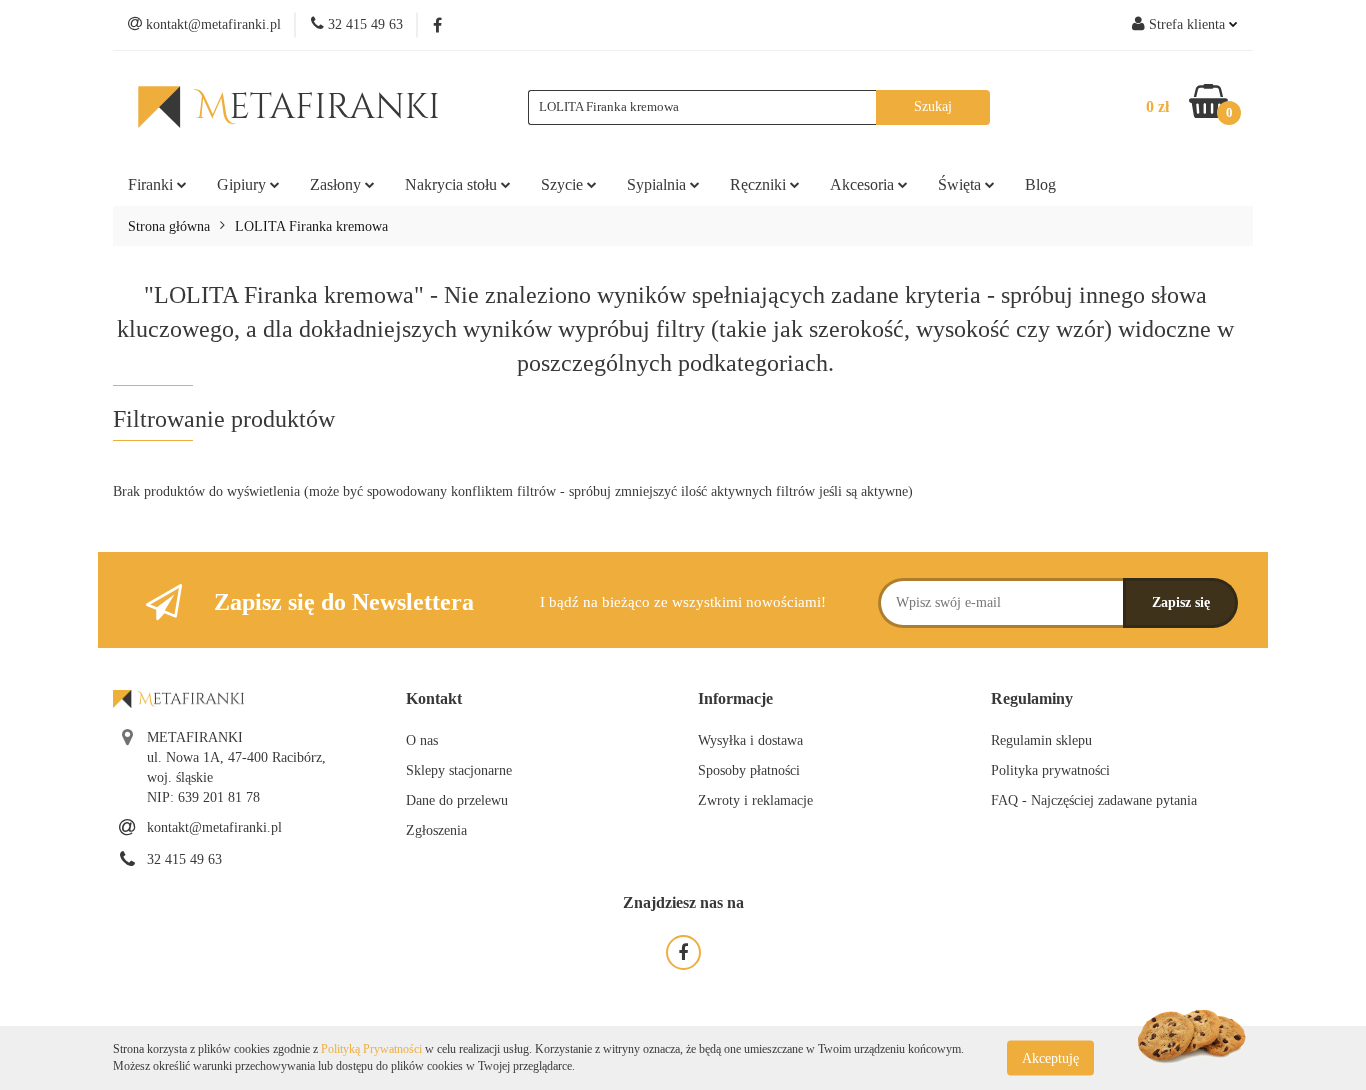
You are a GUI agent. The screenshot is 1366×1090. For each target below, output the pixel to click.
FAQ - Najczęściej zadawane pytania (1094, 800)
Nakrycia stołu (453, 184)
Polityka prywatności (1050, 770)
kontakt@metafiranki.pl (214, 827)
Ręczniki (760, 184)
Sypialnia (658, 184)
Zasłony (337, 184)
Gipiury (243, 184)
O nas (422, 740)
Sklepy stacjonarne (459, 770)
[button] (434, 699)
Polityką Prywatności (371, 1049)
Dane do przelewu (457, 800)
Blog (1040, 184)
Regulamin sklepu (1041, 740)
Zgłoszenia (436, 830)
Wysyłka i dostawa (750, 740)
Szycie (564, 184)
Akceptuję (1050, 1057)
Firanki (152, 184)
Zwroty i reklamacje (755, 800)
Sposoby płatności (749, 770)
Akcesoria (864, 184)
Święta (961, 184)
